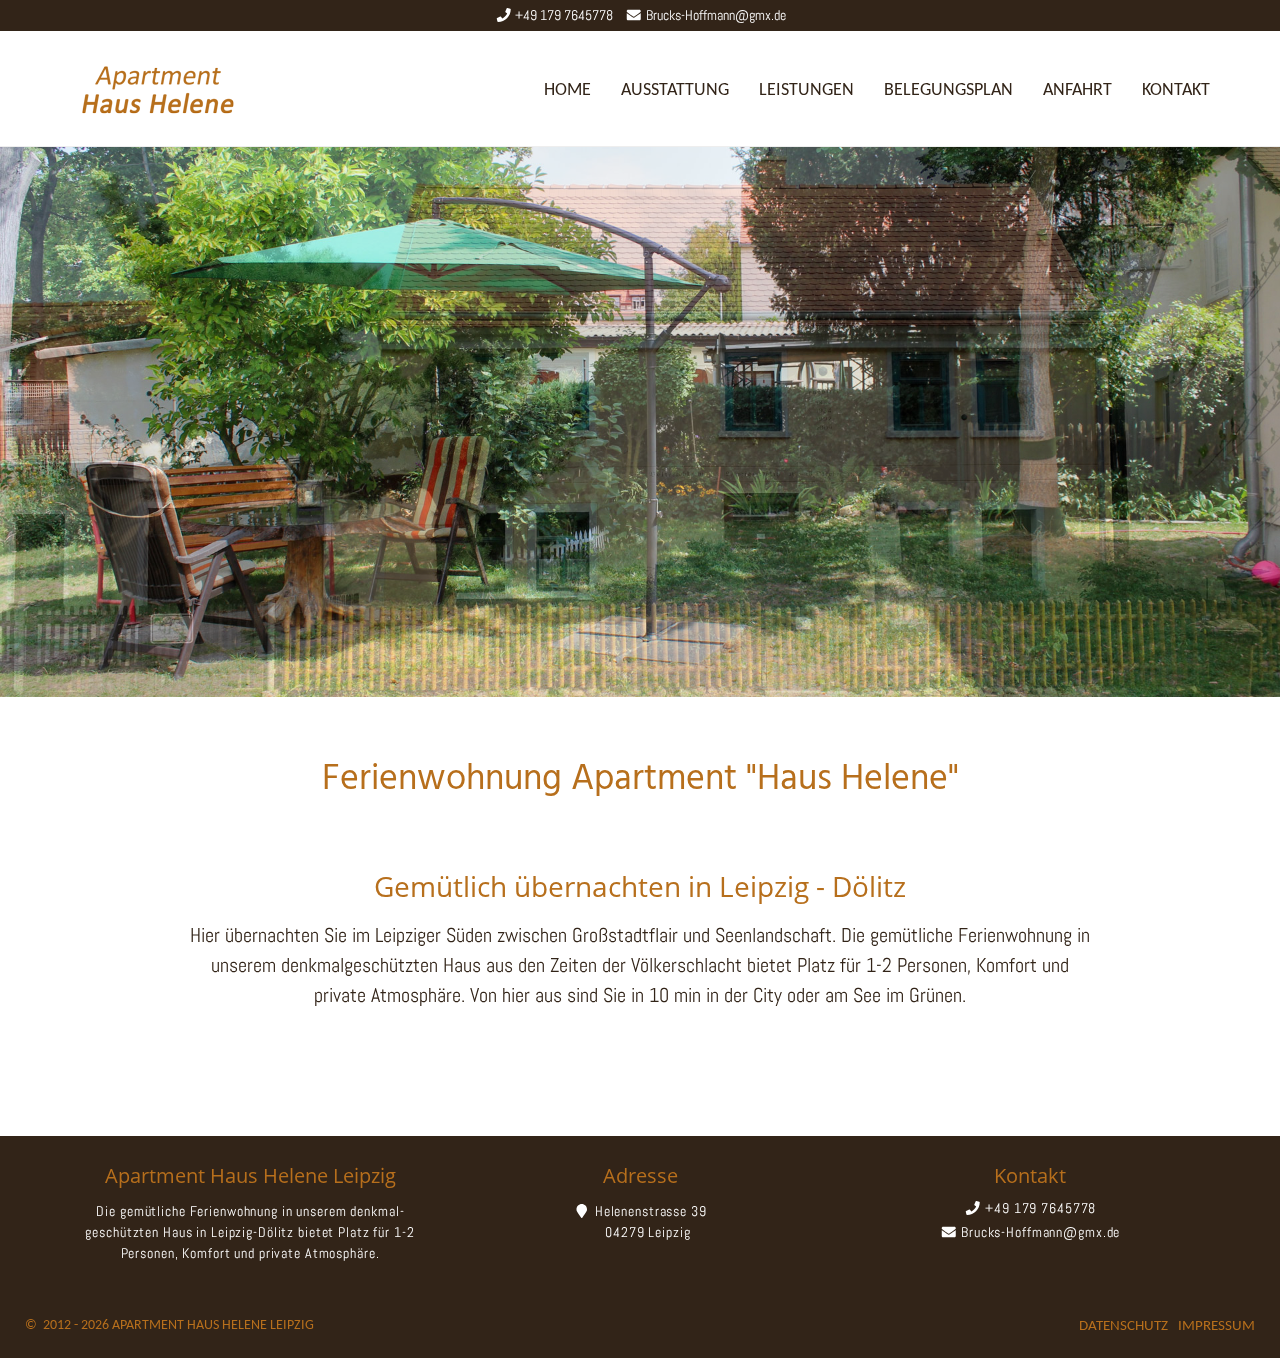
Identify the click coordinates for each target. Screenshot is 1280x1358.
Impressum (1216, 1326)
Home (567, 90)
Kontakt (1176, 90)
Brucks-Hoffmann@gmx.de (716, 15)
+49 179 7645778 (564, 15)
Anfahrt (1077, 90)
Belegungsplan (948, 90)
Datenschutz (1123, 1326)
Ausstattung (675, 90)
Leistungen (806, 90)
